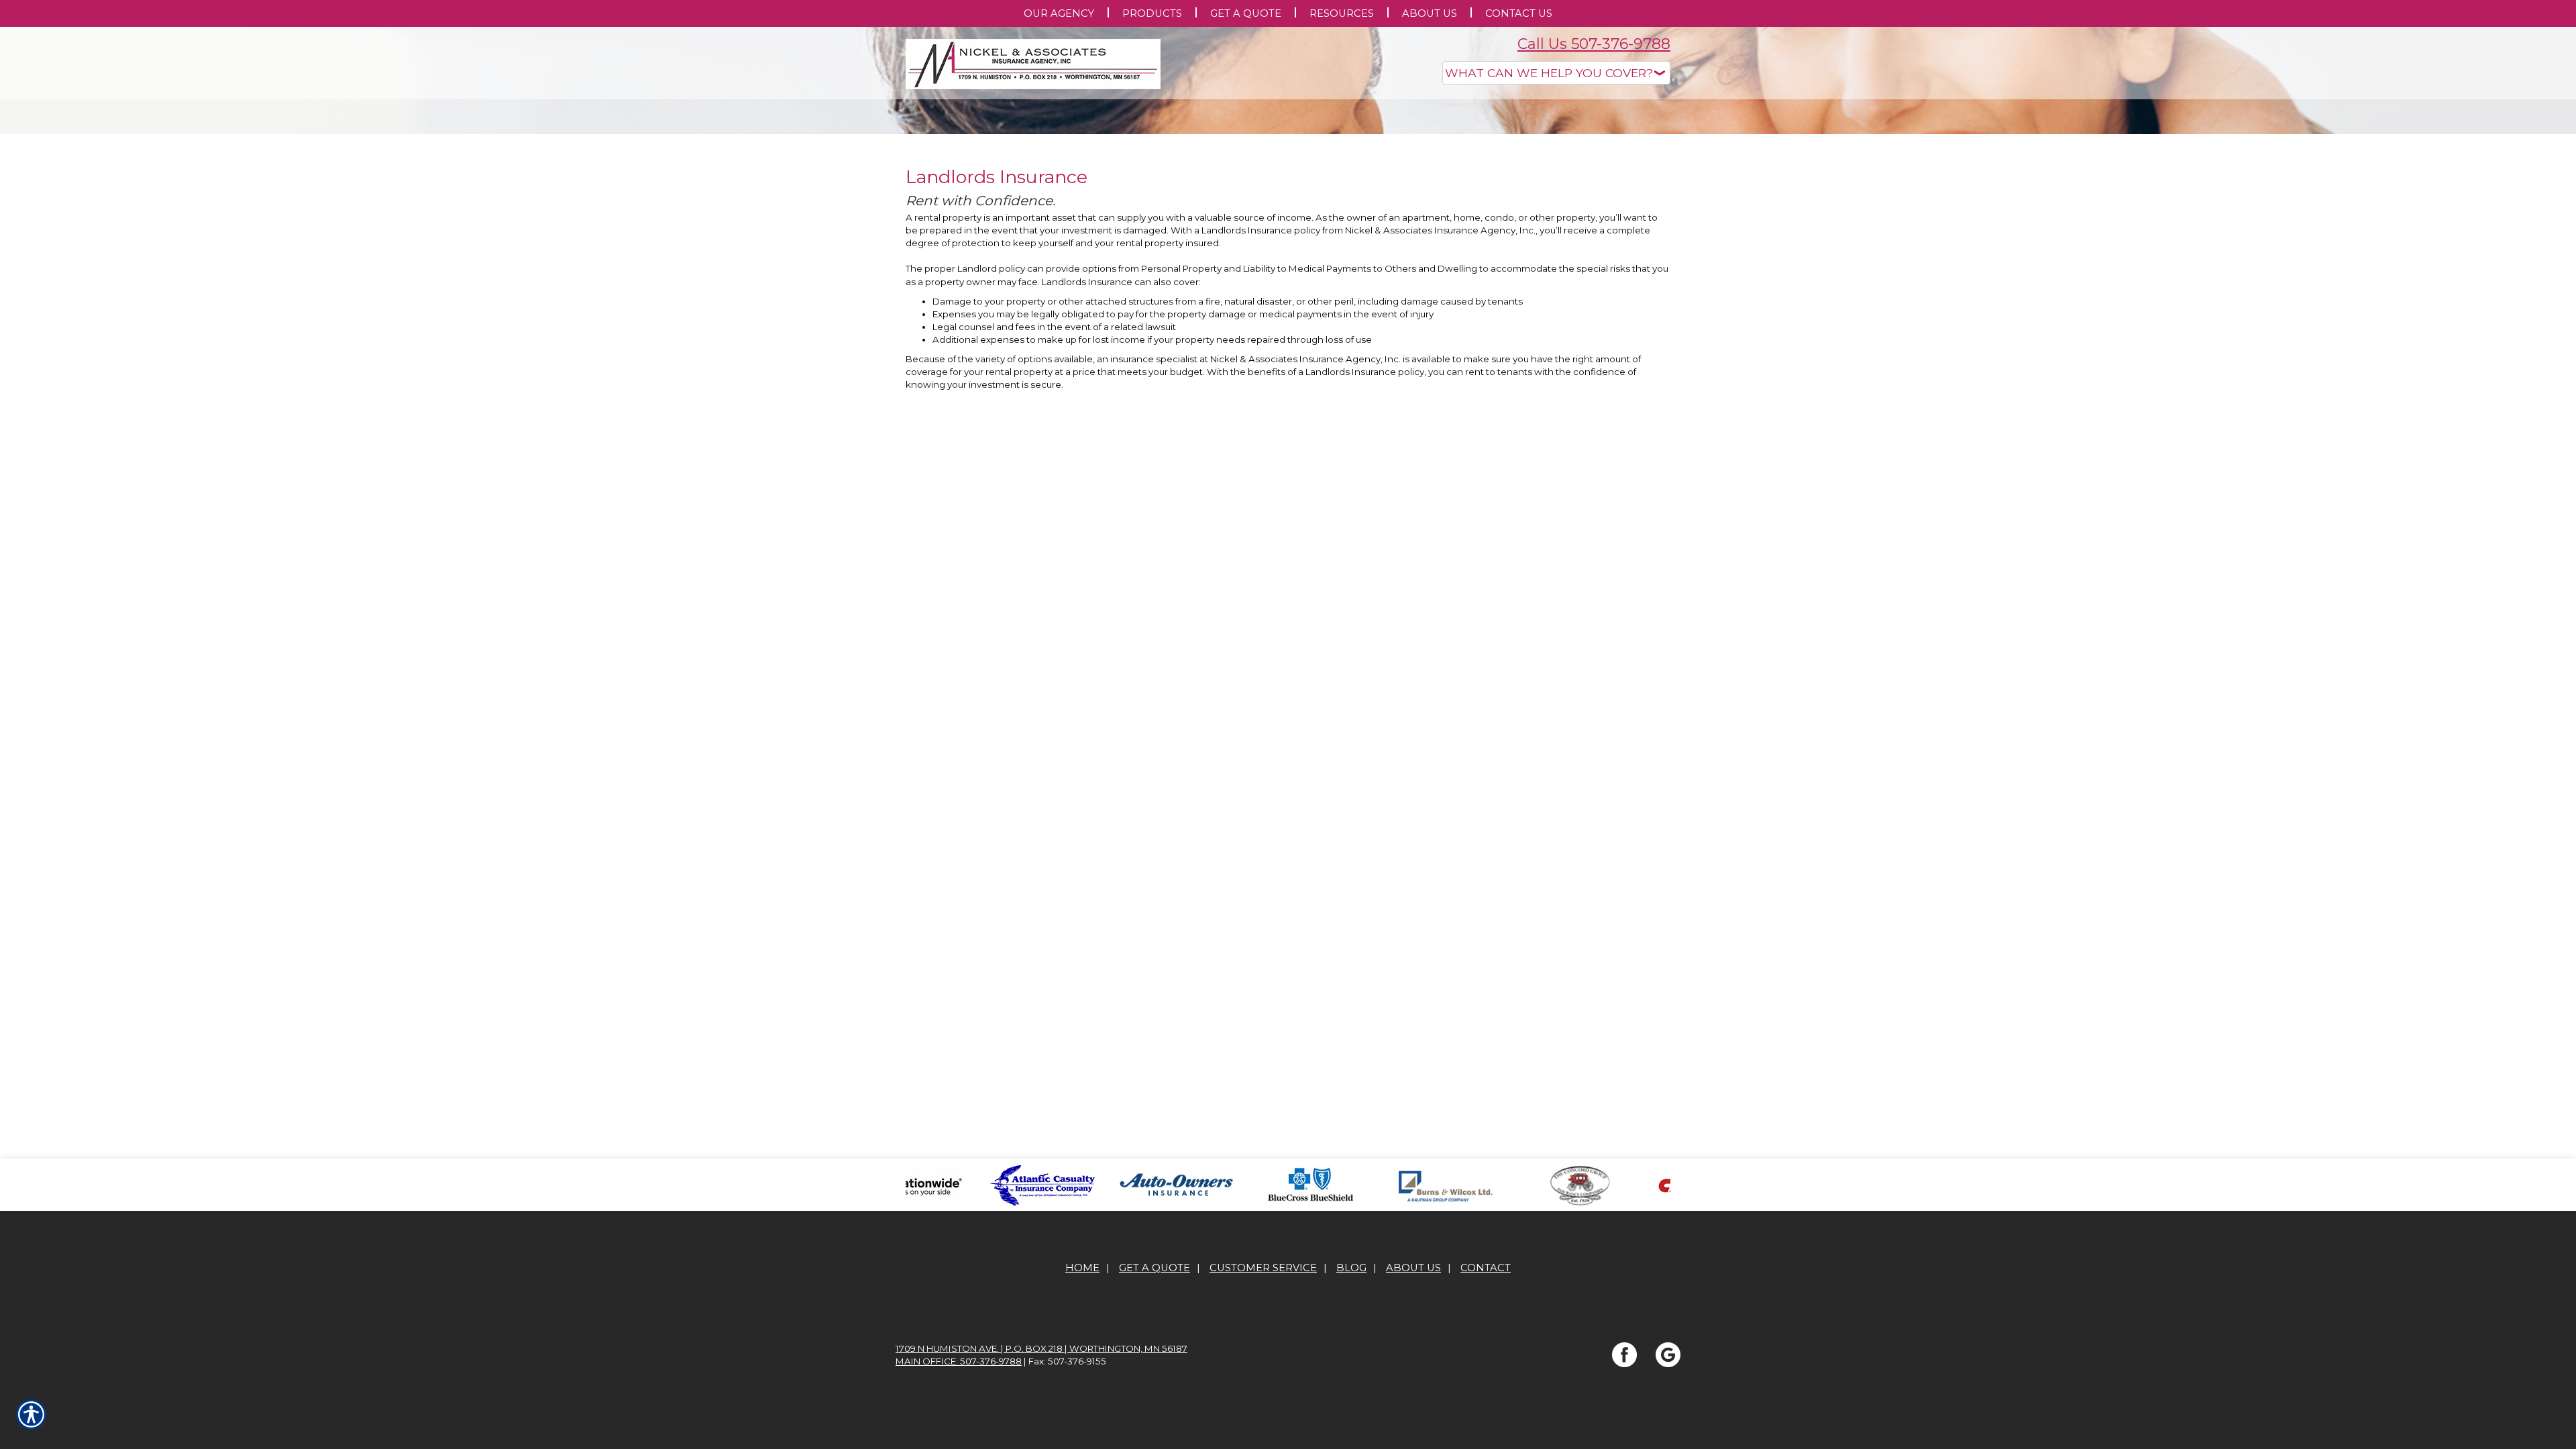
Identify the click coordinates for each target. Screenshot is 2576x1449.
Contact (1486, 1402)
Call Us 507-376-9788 (1594, 44)
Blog (1351, 1402)
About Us (1413, 1402)
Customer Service (1263, 1402)
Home (1082, 1402)
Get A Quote (1155, 1402)
